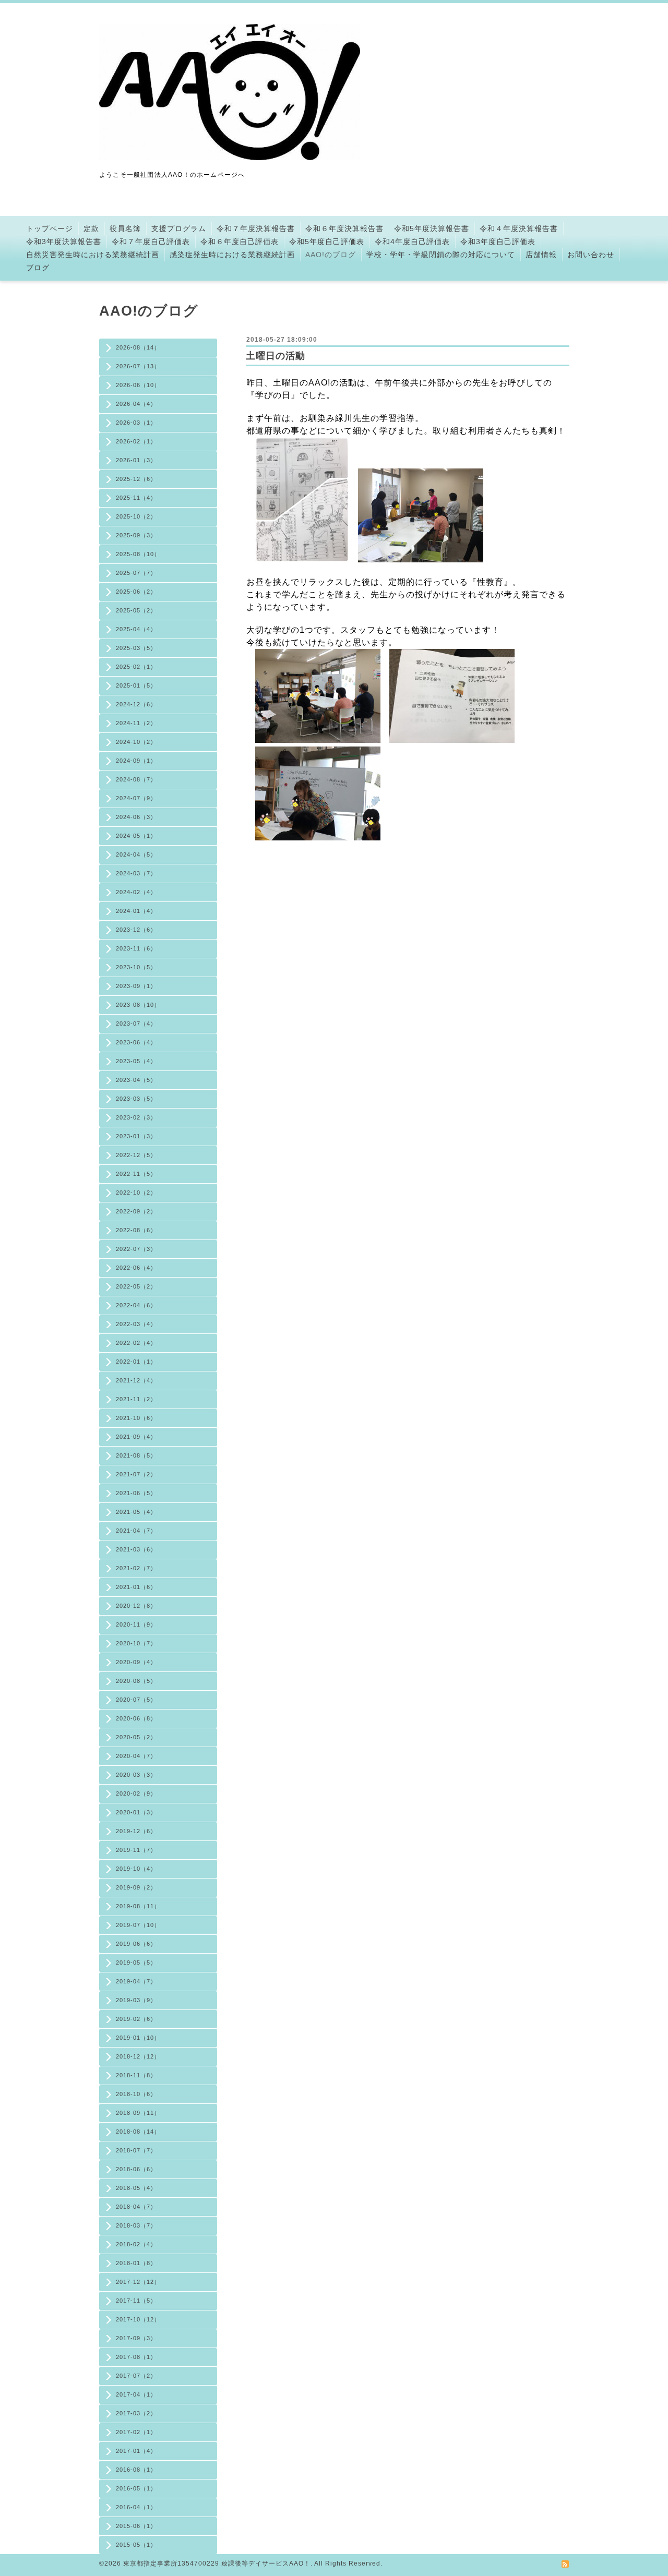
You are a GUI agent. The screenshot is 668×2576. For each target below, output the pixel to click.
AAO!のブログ (331, 255)
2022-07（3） (136, 1249)
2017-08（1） (136, 2357)
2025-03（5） (136, 648)
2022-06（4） (136, 1268)
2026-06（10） (138, 385)
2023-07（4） (136, 1024)
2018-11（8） (136, 2075)
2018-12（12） (138, 2056)
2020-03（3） (136, 1775)
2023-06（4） (136, 1042)
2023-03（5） (136, 1099)
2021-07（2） (136, 1474)
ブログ (38, 268)
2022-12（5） (136, 1155)
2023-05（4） (136, 1061)
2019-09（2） (136, 1887)
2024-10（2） (136, 742)
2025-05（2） (136, 610)
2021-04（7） (136, 1531)
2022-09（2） (136, 1211)
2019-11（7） (136, 1850)
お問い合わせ (591, 255)
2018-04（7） (136, 2207)
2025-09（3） (136, 535)
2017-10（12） (138, 2319)
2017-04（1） (136, 2394)
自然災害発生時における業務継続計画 (93, 255)
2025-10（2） (136, 516)
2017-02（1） (136, 2432)
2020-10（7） (136, 1643)
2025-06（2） (136, 592)
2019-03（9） (136, 2000)
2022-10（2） (136, 1193)
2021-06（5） (136, 1493)
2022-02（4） (136, 1343)
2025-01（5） (136, 685)
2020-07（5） (136, 1700)
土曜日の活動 (276, 356)
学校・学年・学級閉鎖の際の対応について (441, 255)
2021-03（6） (136, 1549)
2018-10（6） (136, 2094)
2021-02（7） (136, 1568)
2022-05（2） (136, 1286)
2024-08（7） (136, 779)
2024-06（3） (136, 817)
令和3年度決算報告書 (64, 242)
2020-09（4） (136, 1662)
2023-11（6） (136, 948)
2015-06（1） (136, 2526)
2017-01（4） (136, 2451)
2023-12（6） (136, 930)
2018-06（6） (136, 2169)
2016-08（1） (136, 2470)
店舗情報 (541, 255)
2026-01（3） (136, 460)
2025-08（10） (138, 554)
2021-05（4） (136, 1512)
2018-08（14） (138, 2132)
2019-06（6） (136, 1944)
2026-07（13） (138, 366)
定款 (91, 228)
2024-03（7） (136, 873)
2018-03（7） (136, 2225)
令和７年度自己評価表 (151, 242)
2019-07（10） (138, 1925)
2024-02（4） (136, 892)
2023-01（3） (136, 1136)
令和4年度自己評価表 (412, 242)
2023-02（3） (136, 1117)
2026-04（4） (136, 404)
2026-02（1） (136, 441)
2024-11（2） (136, 723)
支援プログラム (179, 228)
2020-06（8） (136, 1718)
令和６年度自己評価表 (240, 242)
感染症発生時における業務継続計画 (232, 255)
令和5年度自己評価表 (327, 242)
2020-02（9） (136, 1793)
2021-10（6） (136, 1418)
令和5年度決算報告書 (432, 228)
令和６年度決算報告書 (344, 228)
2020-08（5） (136, 1681)
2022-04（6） (136, 1305)
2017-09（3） (136, 2338)
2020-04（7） (136, 1756)
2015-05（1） (136, 2545)
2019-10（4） (136, 1869)
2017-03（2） (136, 2413)
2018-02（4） (136, 2244)
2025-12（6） (136, 479)
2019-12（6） (136, 1831)
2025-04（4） (136, 629)
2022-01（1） (136, 1362)
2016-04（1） (136, 2507)
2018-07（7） (136, 2150)
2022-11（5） (136, 1174)
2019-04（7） (136, 1981)
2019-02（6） (136, 2019)
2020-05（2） (136, 1737)
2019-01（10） (138, 2038)
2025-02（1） (136, 667)
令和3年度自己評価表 (498, 242)
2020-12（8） (136, 1606)
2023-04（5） (136, 1080)
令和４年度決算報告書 (519, 228)
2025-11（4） (136, 498)
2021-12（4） (136, 1380)
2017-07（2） (136, 2376)
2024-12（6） (136, 704)
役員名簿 (125, 228)
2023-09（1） (136, 986)
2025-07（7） (136, 573)
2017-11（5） (136, 2301)
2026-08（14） (138, 347)
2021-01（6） (136, 1587)
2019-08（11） (138, 1906)
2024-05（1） (136, 836)
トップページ (50, 228)
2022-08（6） (136, 1230)
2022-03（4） (136, 1324)
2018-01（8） (136, 2263)
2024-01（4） (136, 911)
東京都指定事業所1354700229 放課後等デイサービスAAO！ (217, 2563)
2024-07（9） (136, 798)
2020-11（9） (136, 1624)
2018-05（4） (136, 2188)
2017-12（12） (138, 2282)
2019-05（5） (136, 1963)
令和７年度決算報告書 (256, 228)
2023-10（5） (136, 967)
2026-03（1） (136, 423)
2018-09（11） (138, 2113)
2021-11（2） (136, 1399)
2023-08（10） (138, 1005)
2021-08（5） (136, 1455)
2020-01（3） (136, 1812)
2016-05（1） (136, 2488)
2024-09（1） (136, 761)
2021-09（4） (136, 1437)
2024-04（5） (136, 854)
